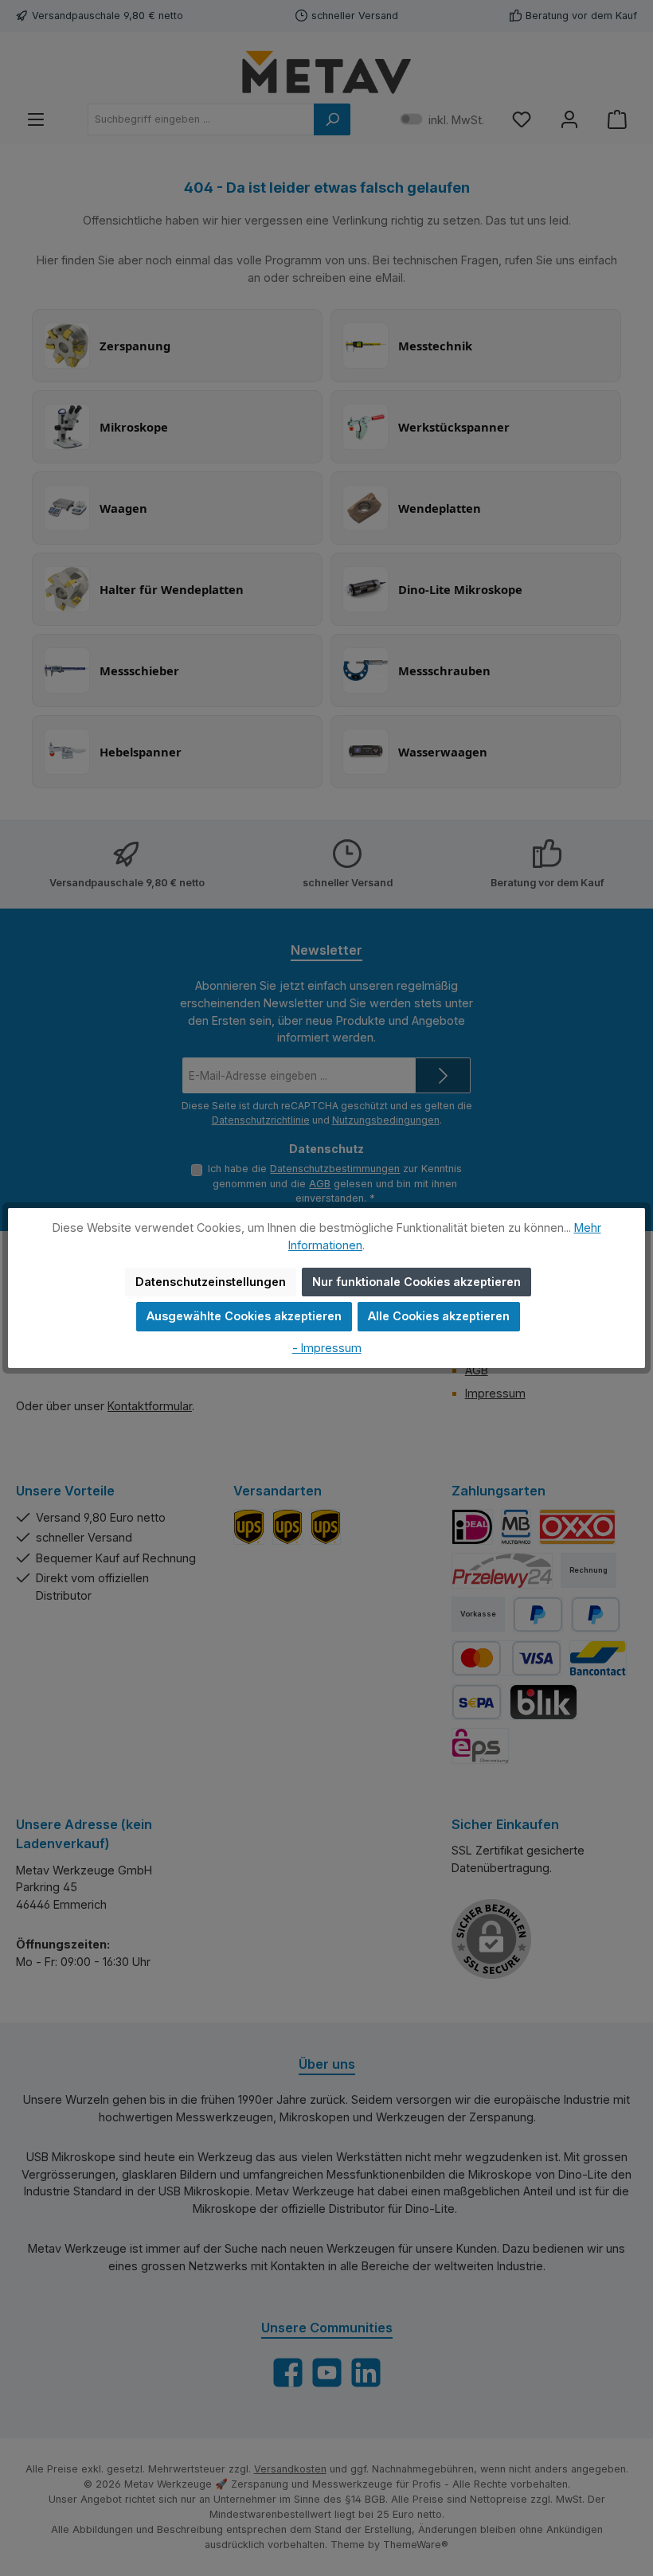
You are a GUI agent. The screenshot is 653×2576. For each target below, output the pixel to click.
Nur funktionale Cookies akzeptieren (416, 1282)
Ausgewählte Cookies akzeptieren (244, 1316)
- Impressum (327, 1348)
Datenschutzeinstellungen (211, 1282)
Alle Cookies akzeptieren (439, 1316)
